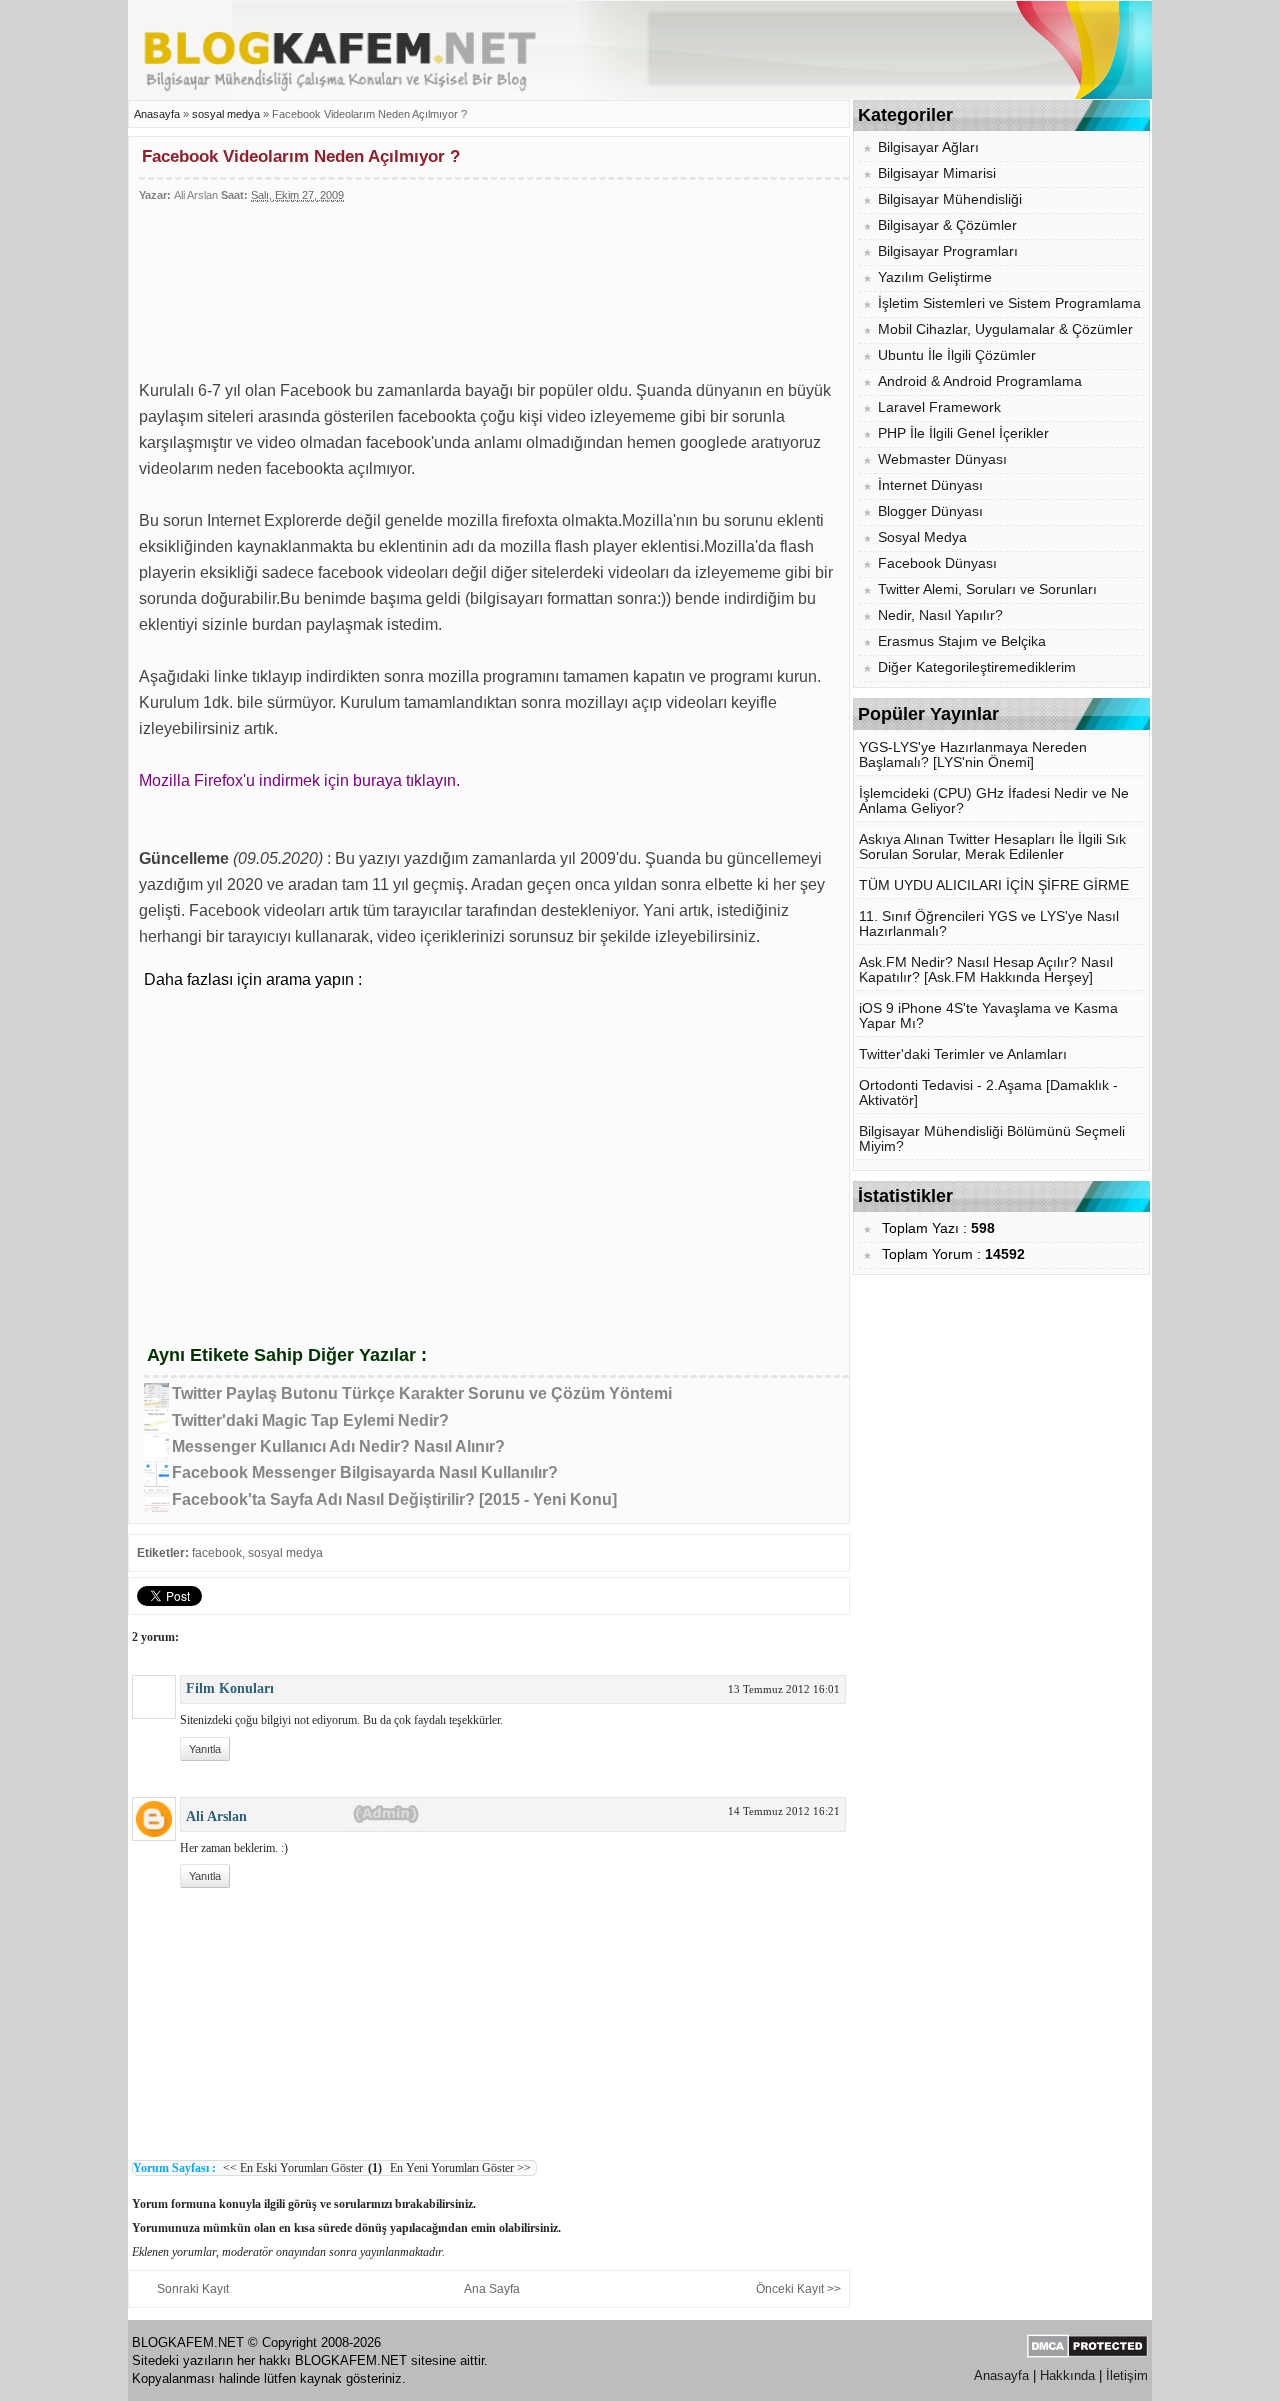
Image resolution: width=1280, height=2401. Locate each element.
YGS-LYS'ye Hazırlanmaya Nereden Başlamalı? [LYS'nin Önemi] (973, 755)
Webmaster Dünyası (942, 459)
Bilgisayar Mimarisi (937, 173)
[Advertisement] (439, 282)
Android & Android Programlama (980, 381)
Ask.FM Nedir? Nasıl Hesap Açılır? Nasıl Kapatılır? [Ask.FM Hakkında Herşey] (986, 970)
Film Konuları (230, 1688)
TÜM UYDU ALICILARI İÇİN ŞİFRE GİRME (994, 885)
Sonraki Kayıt (193, 2289)
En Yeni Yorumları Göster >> (459, 2168)
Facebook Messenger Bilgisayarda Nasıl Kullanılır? (365, 1472)
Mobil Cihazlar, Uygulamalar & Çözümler (1005, 329)
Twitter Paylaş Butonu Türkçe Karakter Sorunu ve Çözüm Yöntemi (422, 1393)
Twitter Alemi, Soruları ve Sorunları (987, 589)
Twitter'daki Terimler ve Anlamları (963, 1054)
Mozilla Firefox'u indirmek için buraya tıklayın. (299, 780)
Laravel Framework (939, 407)
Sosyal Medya (922, 537)
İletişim (1127, 2375)
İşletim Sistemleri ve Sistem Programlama (1009, 303)
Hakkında (1067, 2375)
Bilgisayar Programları (948, 251)
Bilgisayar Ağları (928, 147)
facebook (217, 1553)
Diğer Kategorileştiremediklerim (977, 667)
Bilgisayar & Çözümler (947, 225)
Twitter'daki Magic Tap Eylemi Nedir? (310, 1420)
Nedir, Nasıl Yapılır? (940, 615)
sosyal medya (227, 114)
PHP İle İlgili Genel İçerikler (963, 433)
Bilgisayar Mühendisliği (950, 199)
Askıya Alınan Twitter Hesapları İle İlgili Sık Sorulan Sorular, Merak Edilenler (992, 847)
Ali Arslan (216, 1816)
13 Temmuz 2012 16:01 (784, 1689)
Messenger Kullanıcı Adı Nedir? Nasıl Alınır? (338, 1446)
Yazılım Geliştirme (935, 277)
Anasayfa (157, 114)
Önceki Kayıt (790, 2289)
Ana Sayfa (492, 2289)
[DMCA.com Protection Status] (1087, 2353)
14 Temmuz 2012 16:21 (784, 1811)
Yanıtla (205, 1749)
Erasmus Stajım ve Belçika (962, 641)
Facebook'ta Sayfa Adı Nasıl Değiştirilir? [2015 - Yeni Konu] (394, 1499)
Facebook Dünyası (937, 563)
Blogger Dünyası (930, 511)
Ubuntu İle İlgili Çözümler (957, 355)
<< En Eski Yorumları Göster (293, 2168)
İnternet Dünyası (930, 485)
